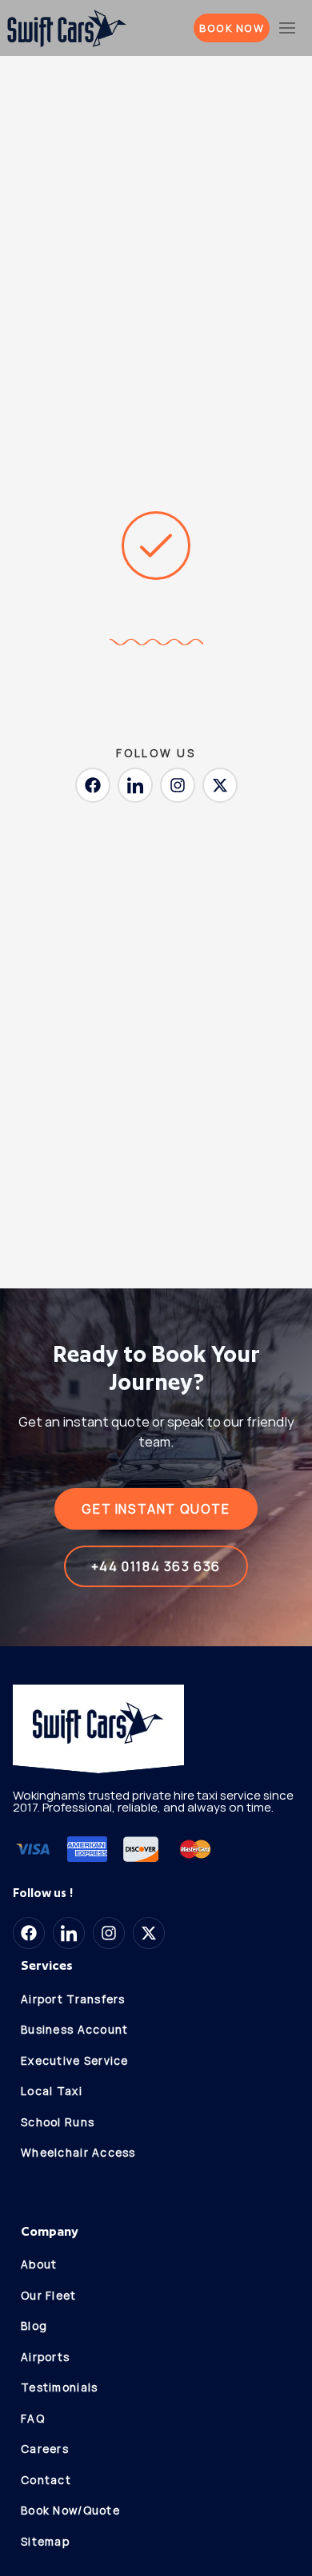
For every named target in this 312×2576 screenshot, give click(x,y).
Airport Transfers (73, 1999)
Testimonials (59, 2387)
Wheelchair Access (78, 2153)
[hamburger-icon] (288, 28)
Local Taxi (52, 2091)
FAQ (33, 2419)
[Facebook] (93, 785)
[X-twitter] (220, 785)
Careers (45, 2449)
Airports (45, 2357)
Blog (34, 2326)
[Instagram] (178, 785)
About (39, 2264)
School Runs (58, 2122)
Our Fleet (49, 2296)
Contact (46, 2480)
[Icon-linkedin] (135, 785)
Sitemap (45, 2542)
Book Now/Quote (70, 2511)
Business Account (74, 2030)
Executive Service (75, 2061)
